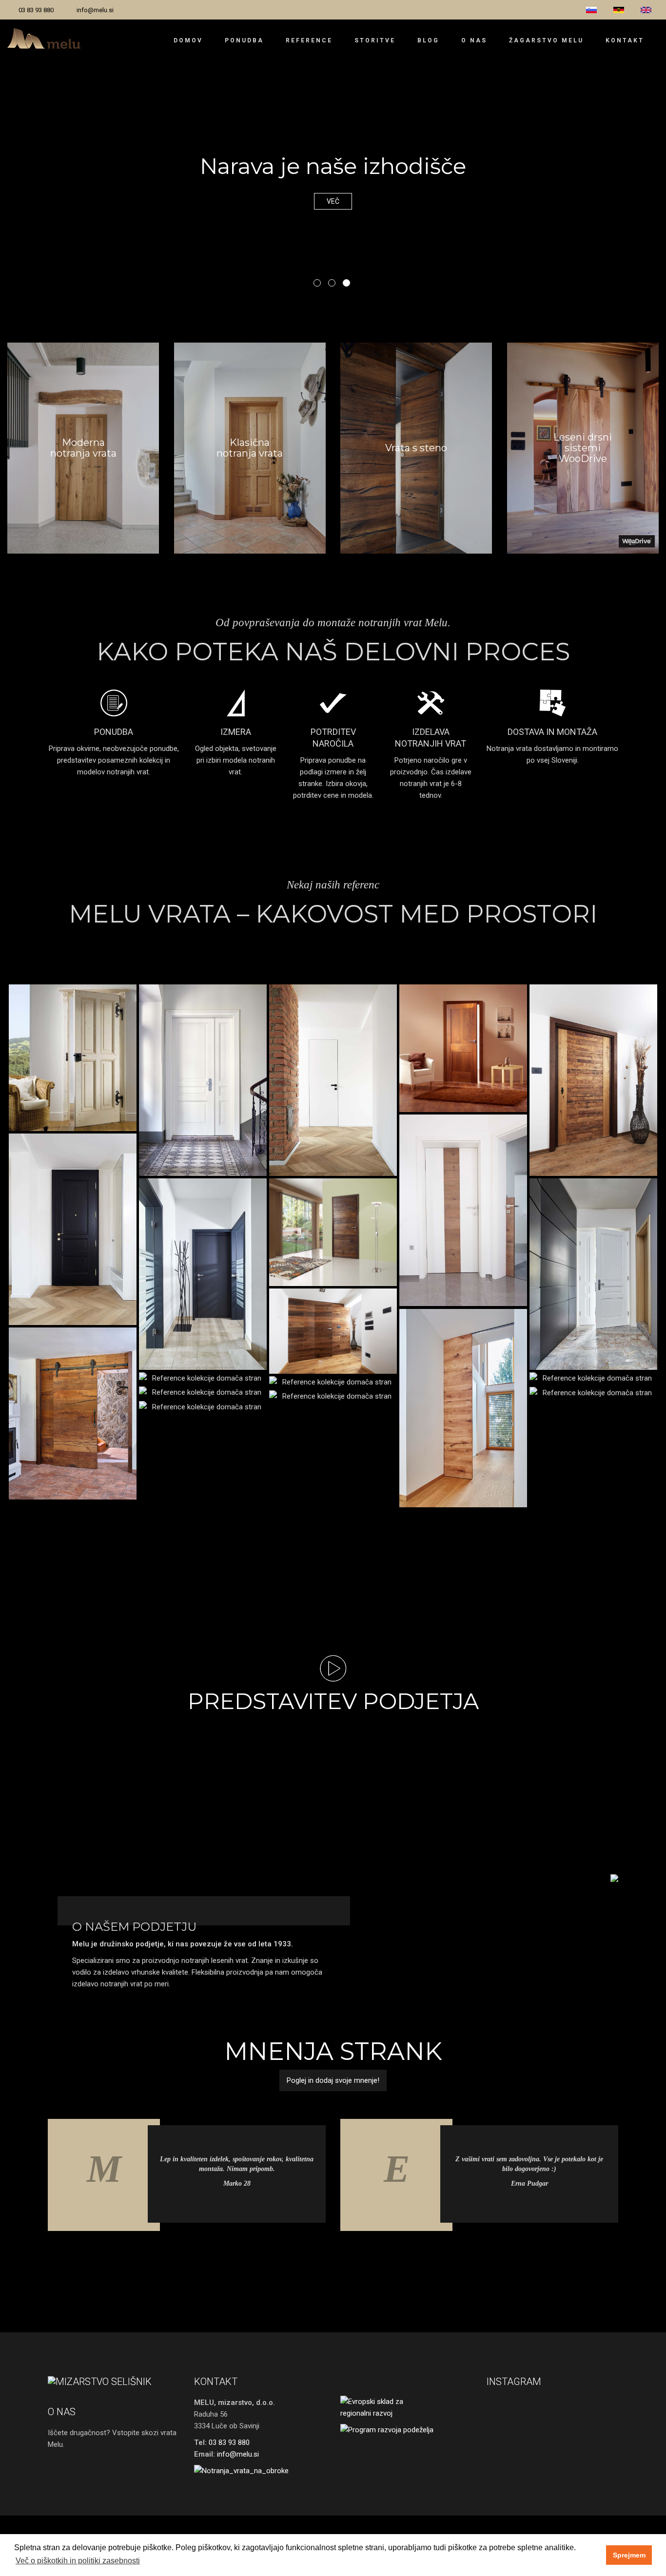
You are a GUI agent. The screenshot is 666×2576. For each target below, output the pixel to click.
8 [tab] (370, 2257)
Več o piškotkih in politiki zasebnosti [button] (78, 2561)
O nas (474, 40)
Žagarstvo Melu (546, 40)
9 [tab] (384, 2257)
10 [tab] (399, 2257)
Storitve (375, 40)
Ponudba (244, 40)
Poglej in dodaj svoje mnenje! (333, 2080)
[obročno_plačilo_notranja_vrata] (260, 2471)
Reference (309, 40)
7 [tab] (355, 2257)
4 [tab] (311, 2257)
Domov (188, 40)
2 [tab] (332, 283)
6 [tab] (340, 2257)
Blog (428, 40)
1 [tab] (317, 283)
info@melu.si (95, 10)
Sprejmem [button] (629, 2555)
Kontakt (625, 40)
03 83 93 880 (36, 10)
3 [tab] (346, 283)
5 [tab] (326, 2257)
